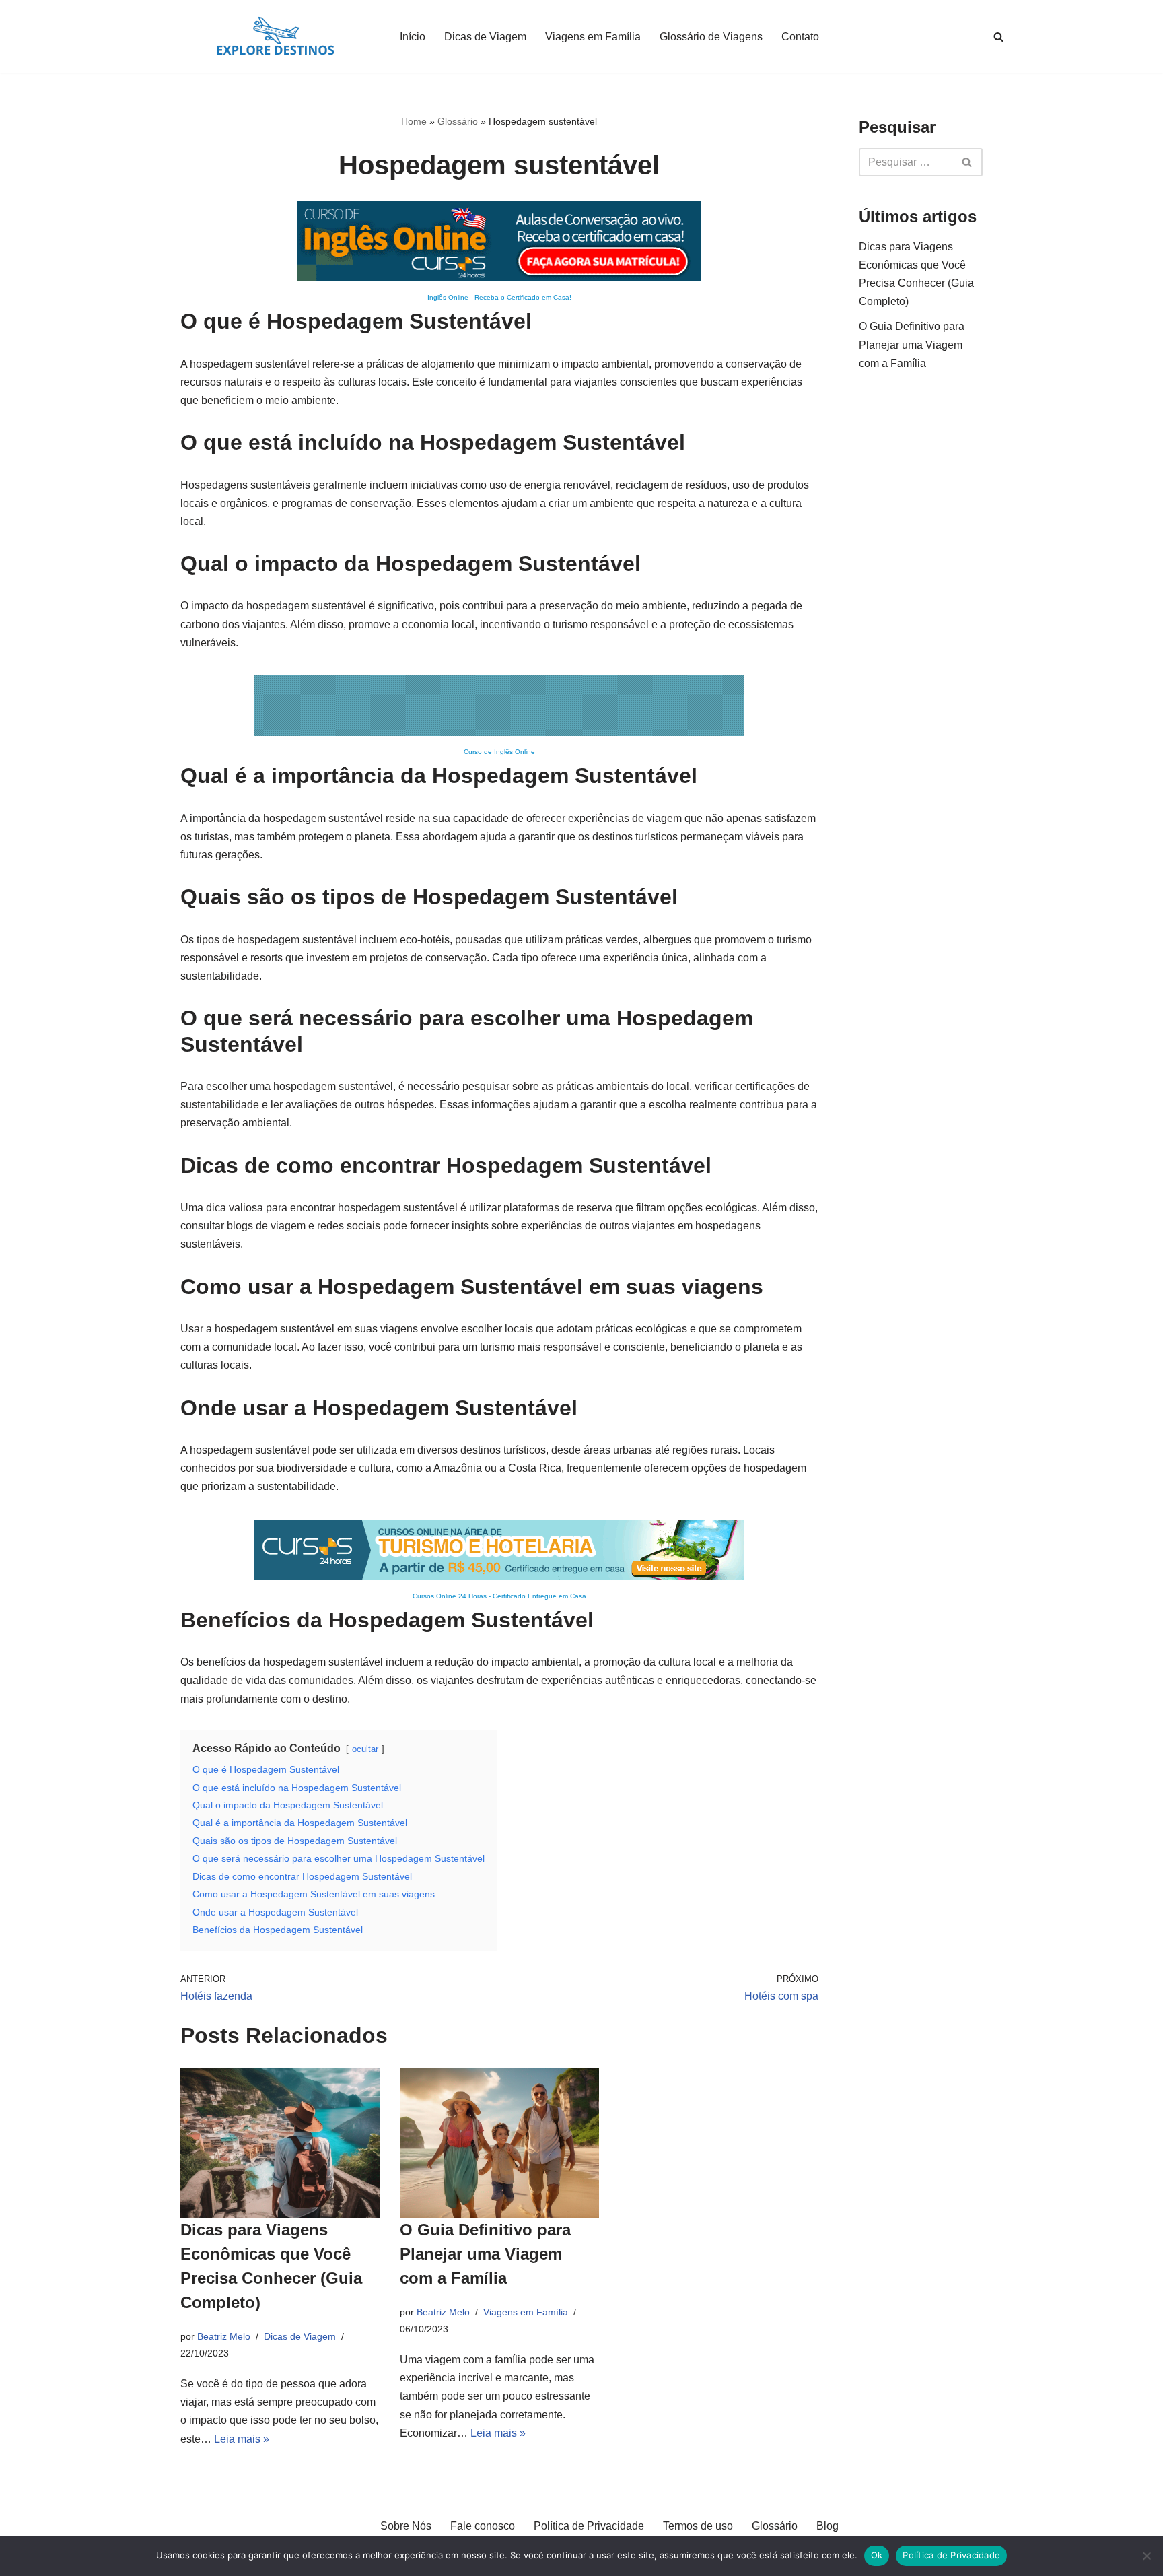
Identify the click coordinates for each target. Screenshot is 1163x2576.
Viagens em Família (593, 37)
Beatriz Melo (224, 2336)
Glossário (458, 121)
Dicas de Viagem (485, 37)
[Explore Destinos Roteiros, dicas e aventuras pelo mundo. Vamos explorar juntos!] (275, 37)
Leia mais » (242, 2439)
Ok (877, 2555)
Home (414, 121)
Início (413, 37)
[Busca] (998, 37)
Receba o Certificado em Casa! (523, 297)
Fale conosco (483, 2526)
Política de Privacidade (589, 2526)
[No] (1146, 2556)
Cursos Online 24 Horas (450, 1596)
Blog (827, 2526)
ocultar (365, 1749)
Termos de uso (698, 2526)
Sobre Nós (406, 2526)
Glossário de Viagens (711, 37)
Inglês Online (448, 297)
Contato (800, 37)
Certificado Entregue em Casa (539, 1596)
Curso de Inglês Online (499, 752)
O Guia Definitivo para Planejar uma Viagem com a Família (485, 2254)
